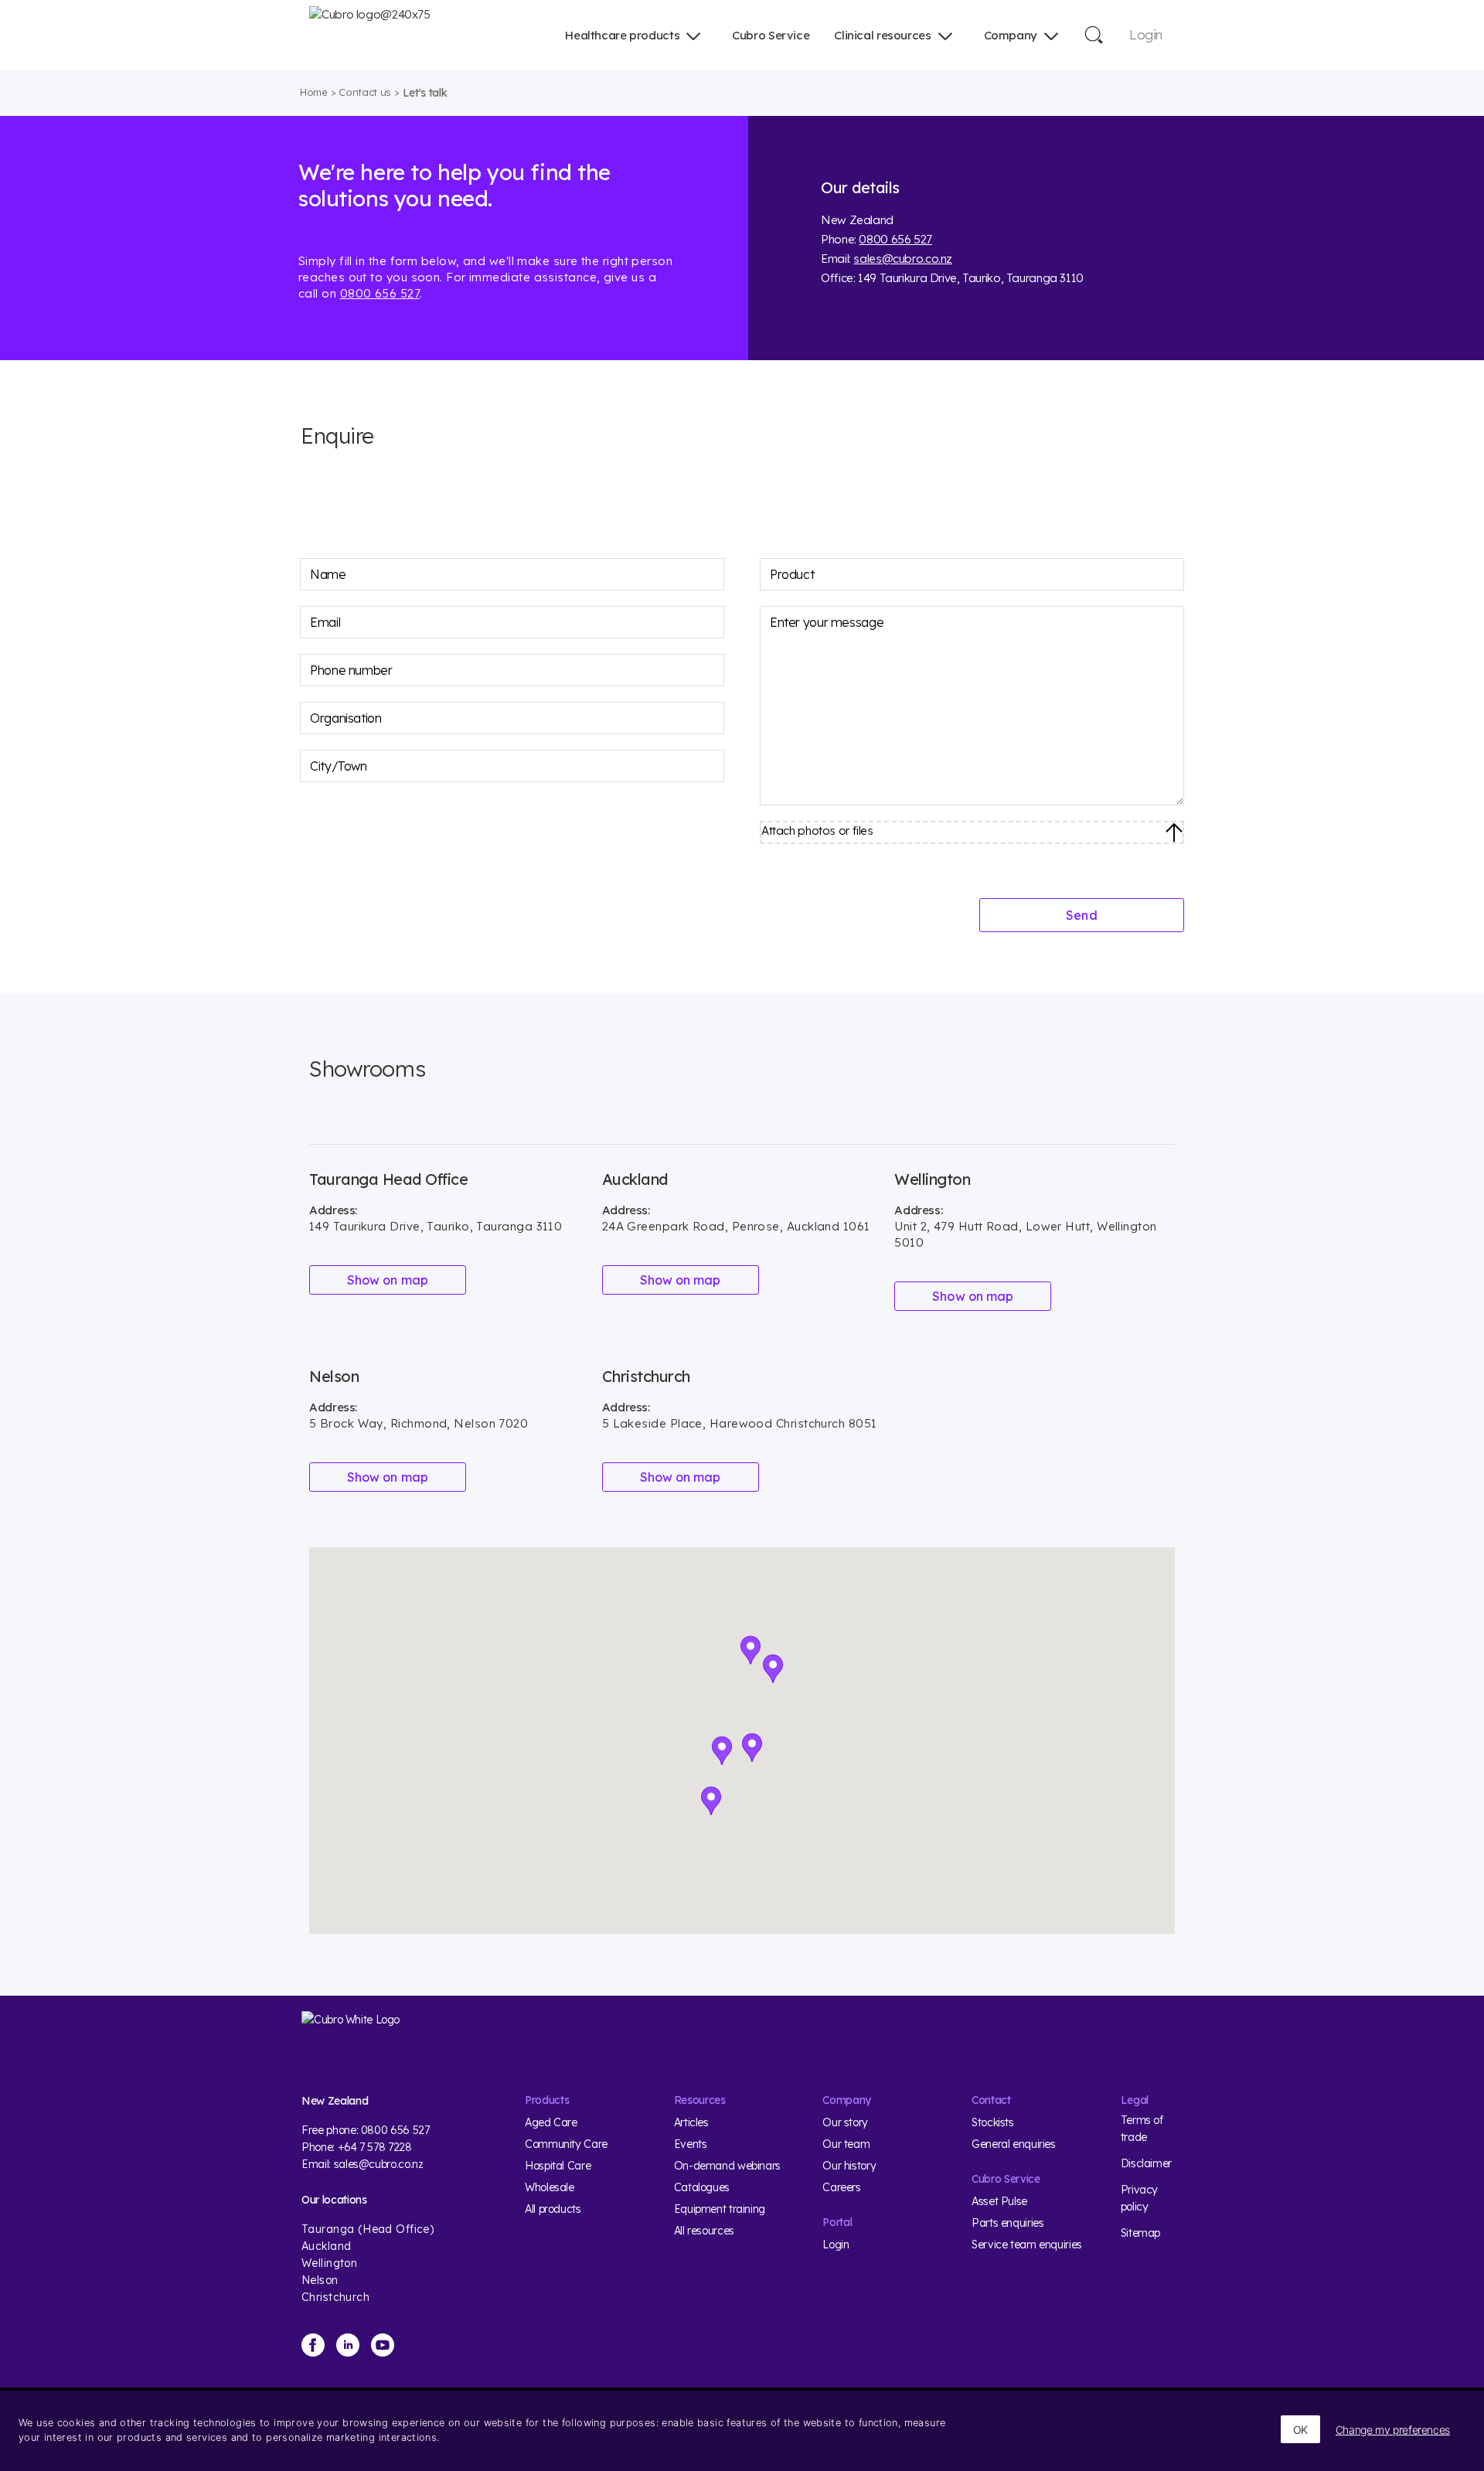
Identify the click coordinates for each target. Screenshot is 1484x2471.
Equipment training (720, 2209)
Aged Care (551, 2122)
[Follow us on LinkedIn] (348, 2345)
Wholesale (550, 2187)
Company (1011, 35)
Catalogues (702, 2187)
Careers (841, 2187)
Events (691, 2144)
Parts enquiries (1007, 2223)
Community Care (566, 2144)
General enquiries (1014, 2144)
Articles (691, 2122)
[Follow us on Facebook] (313, 2345)
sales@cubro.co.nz (903, 259)
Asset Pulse (999, 2201)
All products (553, 2209)
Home (314, 92)
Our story (845, 2122)
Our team (846, 2144)
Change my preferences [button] (1393, 2430)
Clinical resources (882, 35)
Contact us (365, 92)
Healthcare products (622, 35)
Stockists (993, 2122)
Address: (333, 1210)
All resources (704, 2231)
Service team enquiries (1027, 2245)
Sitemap (1140, 2233)
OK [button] (1300, 2430)
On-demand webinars (727, 2166)
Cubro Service (771, 35)
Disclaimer (1146, 2163)
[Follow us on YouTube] (383, 2345)
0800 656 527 (380, 293)
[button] (773, 1669)
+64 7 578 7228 (375, 2147)
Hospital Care (558, 2166)
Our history (849, 2166)
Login (1146, 34)
